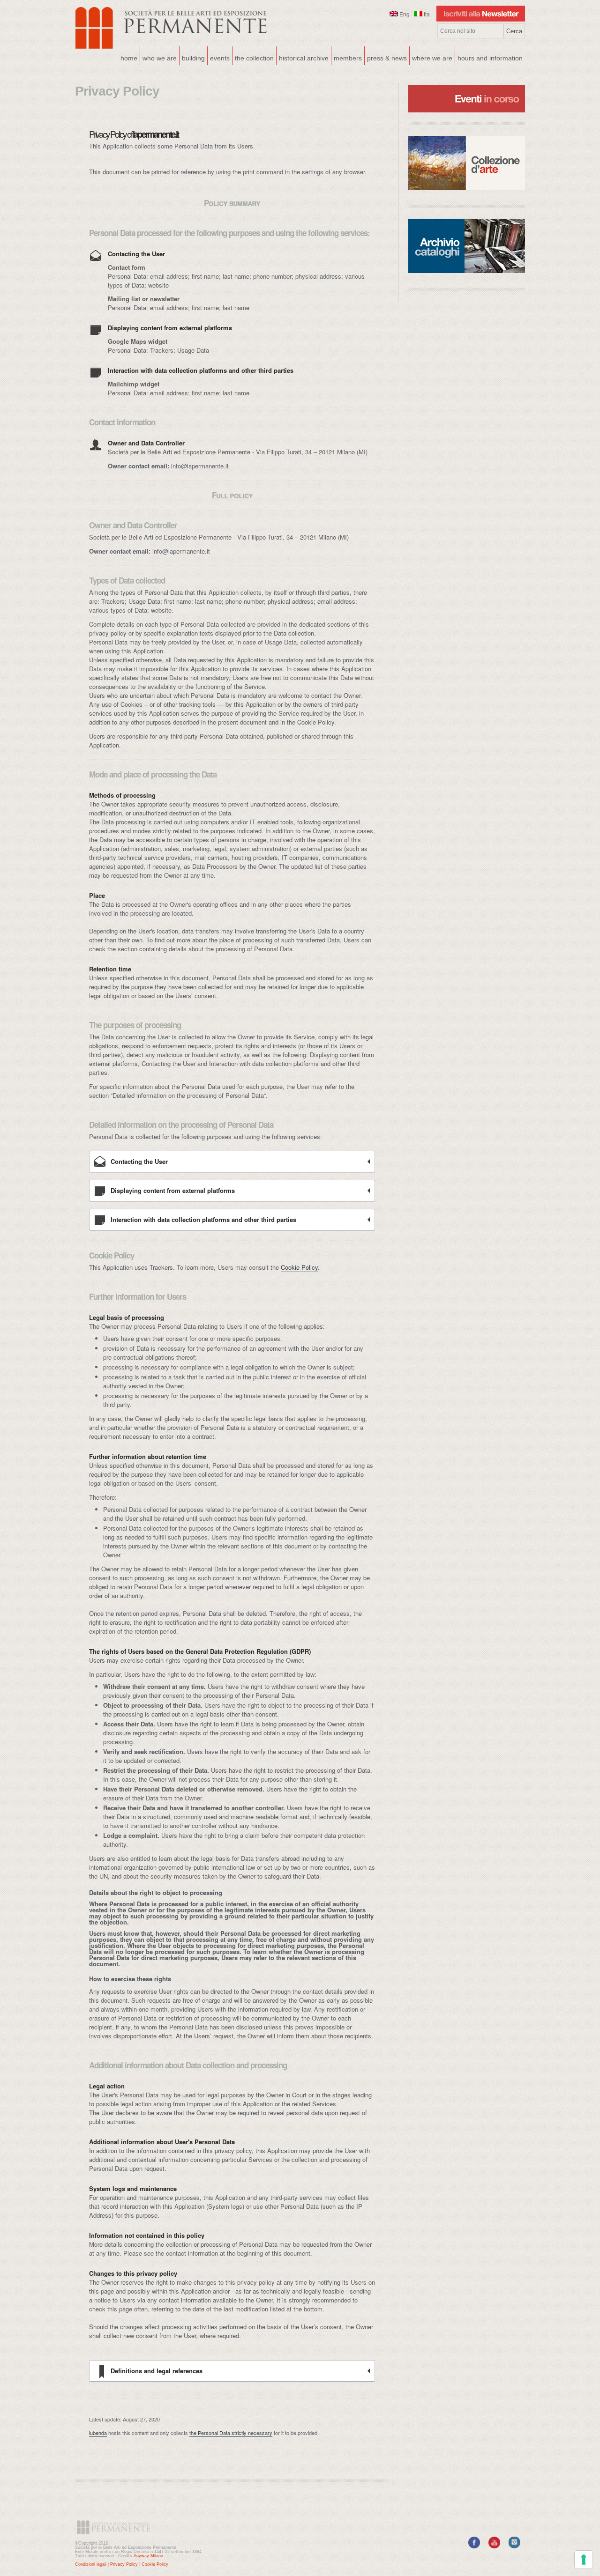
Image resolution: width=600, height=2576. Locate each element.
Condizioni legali (91, 2564)
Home (129, 58)
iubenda (98, 2433)
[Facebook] (474, 2546)
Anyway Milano (148, 2556)
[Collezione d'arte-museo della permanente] (467, 163)
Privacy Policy (124, 2564)
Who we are (158, 57)
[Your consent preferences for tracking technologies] (584, 2560)
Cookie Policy (299, 1267)
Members (348, 58)
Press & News (387, 58)
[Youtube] (494, 2546)
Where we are (431, 57)
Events (219, 57)
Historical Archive (304, 58)
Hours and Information (490, 58)
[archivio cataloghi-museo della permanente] (467, 246)
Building (192, 57)
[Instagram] (514, 2546)
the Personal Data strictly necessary (231, 2433)
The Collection (254, 58)
